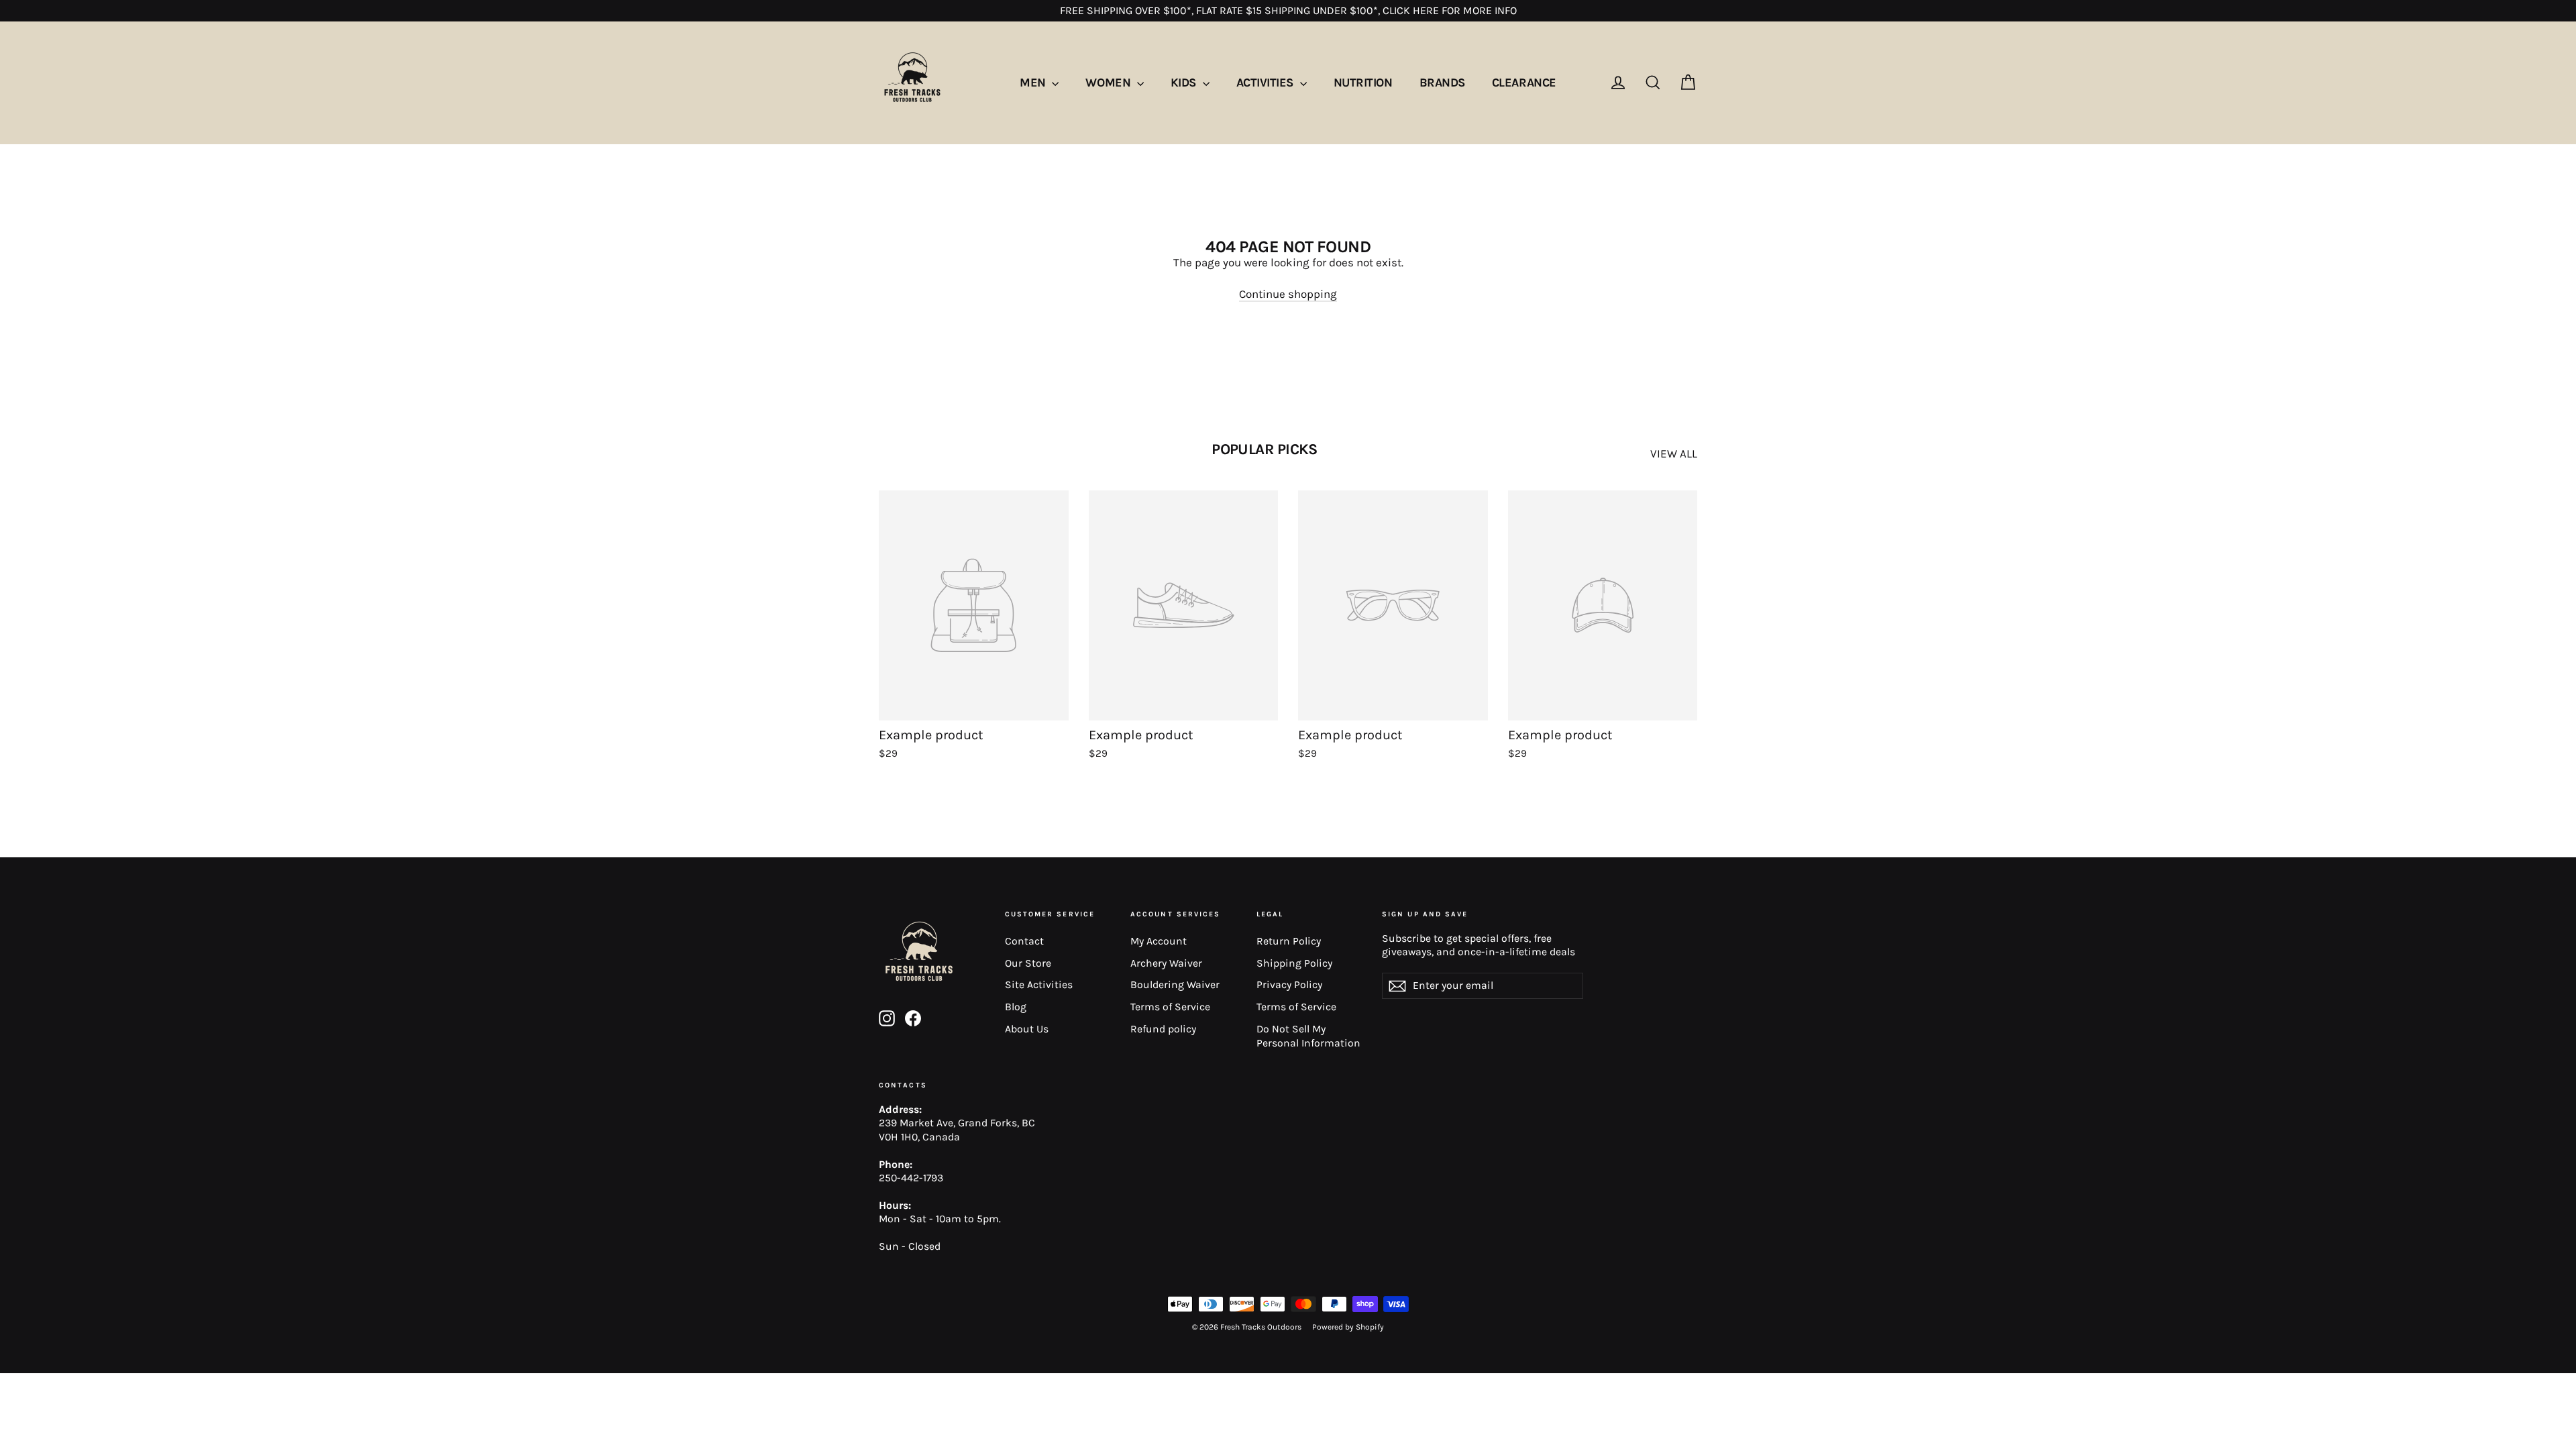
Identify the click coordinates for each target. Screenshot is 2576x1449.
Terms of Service (1170, 1007)
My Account (1159, 941)
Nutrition (1363, 83)
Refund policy (1163, 1029)
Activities (1267, 83)
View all (1674, 453)
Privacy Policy (1289, 985)
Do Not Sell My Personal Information (1308, 1036)
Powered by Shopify (1348, 1327)
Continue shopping (1288, 294)
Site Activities (1039, 985)
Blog (1016, 1007)
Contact (1024, 941)
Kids (1185, 83)
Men (1034, 83)
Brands (1442, 83)
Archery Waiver (1166, 963)
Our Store (1028, 963)
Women (1109, 83)
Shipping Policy (1294, 963)
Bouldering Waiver (1175, 985)
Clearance (1524, 83)
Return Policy (1289, 941)
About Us (1027, 1029)
